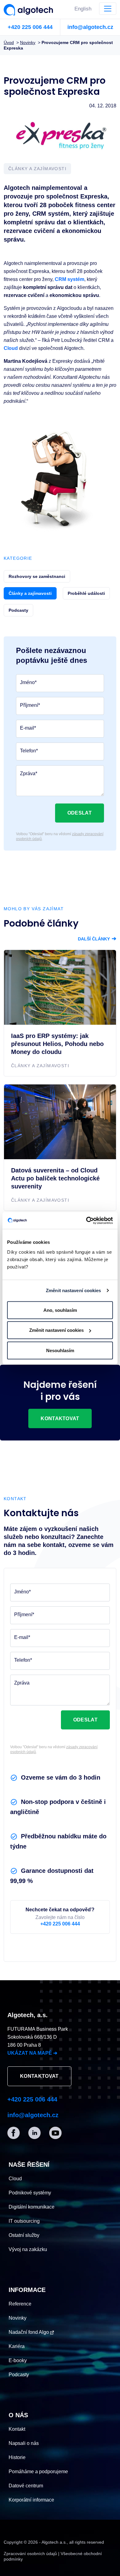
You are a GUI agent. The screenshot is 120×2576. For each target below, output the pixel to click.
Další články (97, 939)
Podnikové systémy (30, 2193)
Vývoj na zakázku (28, 2249)
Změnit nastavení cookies (73, 1290)
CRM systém (70, 279)
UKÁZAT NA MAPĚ (32, 2053)
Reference (20, 2304)
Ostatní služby (24, 2235)
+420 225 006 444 (30, 27)
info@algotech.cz (90, 27)
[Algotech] (31, 8)
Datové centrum (26, 2486)
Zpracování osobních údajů (30, 2554)
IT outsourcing (24, 2221)
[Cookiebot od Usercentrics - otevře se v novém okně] (86, 1220)
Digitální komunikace (32, 2207)
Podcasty (19, 2375)
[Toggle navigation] (108, 9)
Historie (17, 2457)
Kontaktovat (60, 1418)
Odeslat (80, 813)
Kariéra (17, 2346)
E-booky (18, 2360)
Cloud (11, 348)
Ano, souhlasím (60, 1310)
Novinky (18, 2318)
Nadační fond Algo (29, 2332)
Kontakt (17, 2429)
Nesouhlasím (60, 1350)
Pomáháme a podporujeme (38, 2472)
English (83, 9)
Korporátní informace (31, 2500)
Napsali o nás (24, 2443)
